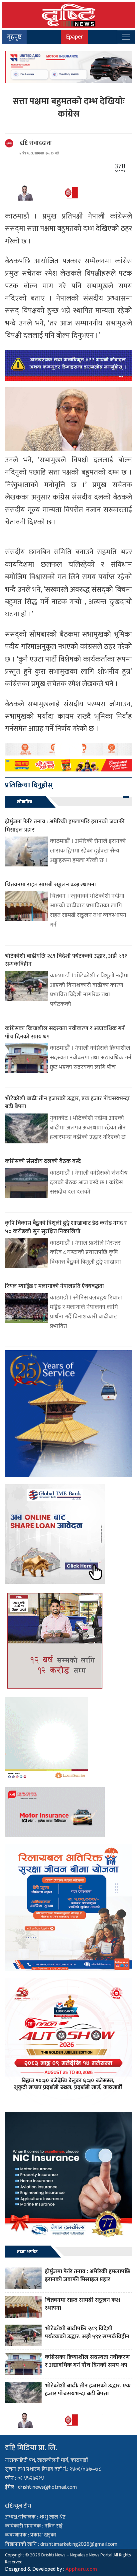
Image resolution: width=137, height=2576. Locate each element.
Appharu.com (81, 2569)
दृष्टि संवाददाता (36, 143)
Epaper (74, 37)
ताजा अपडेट (27, 2252)
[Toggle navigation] (126, 37)
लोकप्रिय (25, 802)
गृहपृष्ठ (14, 37)
